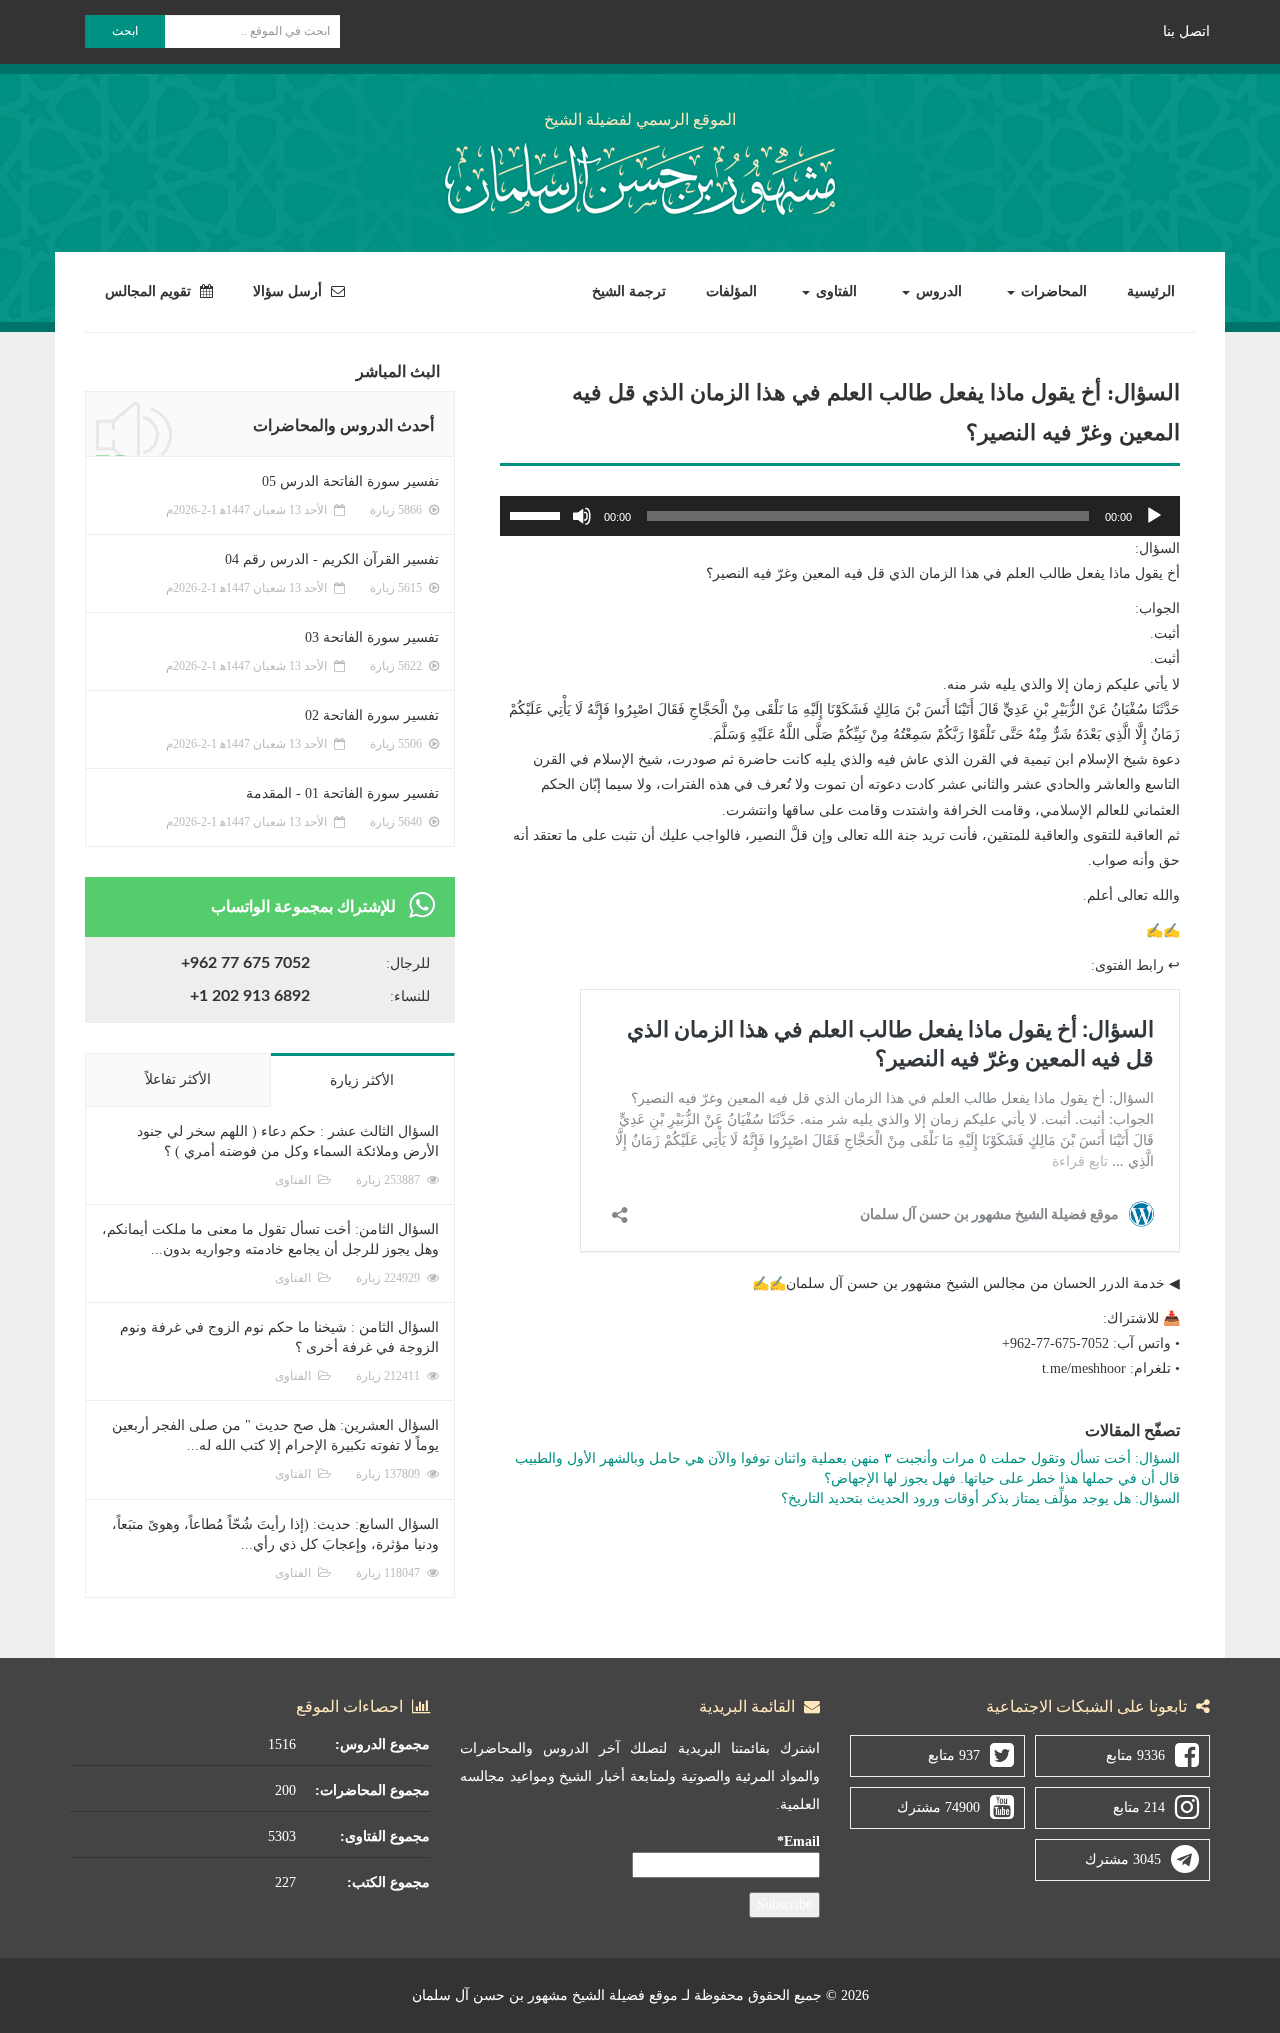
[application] (840, 516)
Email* (798, 1841)
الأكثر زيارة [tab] (362, 1080)
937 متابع (954, 1755)
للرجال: (408, 963)
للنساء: (410, 996)
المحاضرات (1052, 291)
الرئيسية (1151, 291)
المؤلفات (731, 291)
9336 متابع (1135, 1755)
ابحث (125, 31)
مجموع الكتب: (388, 1882)
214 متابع (1139, 1807)
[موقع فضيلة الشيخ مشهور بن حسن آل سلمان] (640, 175)
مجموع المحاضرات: (372, 1790)
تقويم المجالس (150, 291)
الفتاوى (834, 291)
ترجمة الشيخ (629, 291)
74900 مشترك (938, 1807)
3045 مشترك (1123, 1859)
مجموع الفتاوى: (385, 1836)
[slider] (538, 514)
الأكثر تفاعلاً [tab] (178, 1079)
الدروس (937, 291)
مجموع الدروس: (382, 1744)
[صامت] (582, 516)
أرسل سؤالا (289, 291)
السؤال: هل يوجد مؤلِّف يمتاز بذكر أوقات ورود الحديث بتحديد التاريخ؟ (980, 1498)
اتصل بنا (1186, 31)
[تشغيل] (1154, 516)
